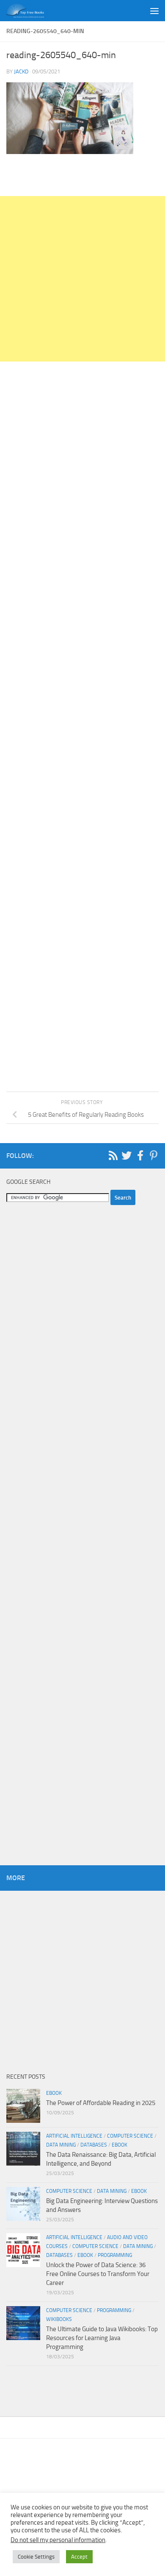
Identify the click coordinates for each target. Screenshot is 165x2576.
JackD (21, 71)
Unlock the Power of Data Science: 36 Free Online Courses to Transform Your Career (98, 2274)
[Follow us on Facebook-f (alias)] (140, 1155)
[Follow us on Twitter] (126, 1155)
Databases (94, 2145)
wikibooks (59, 2319)
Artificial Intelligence (74, 2136)
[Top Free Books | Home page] (31, 11)
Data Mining (61, 2145)
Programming (115, 2255)
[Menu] (154, 11)
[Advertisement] (82, 279)
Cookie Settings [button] (36, 2557)
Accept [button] (79, 2557)
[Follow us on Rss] (113, 1155)
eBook (54, 2093)
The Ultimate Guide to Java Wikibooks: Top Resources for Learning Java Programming (102, 2338)
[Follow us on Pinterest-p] (154, 1155)
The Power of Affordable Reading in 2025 (101, 2103)
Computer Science (130, 2136)
